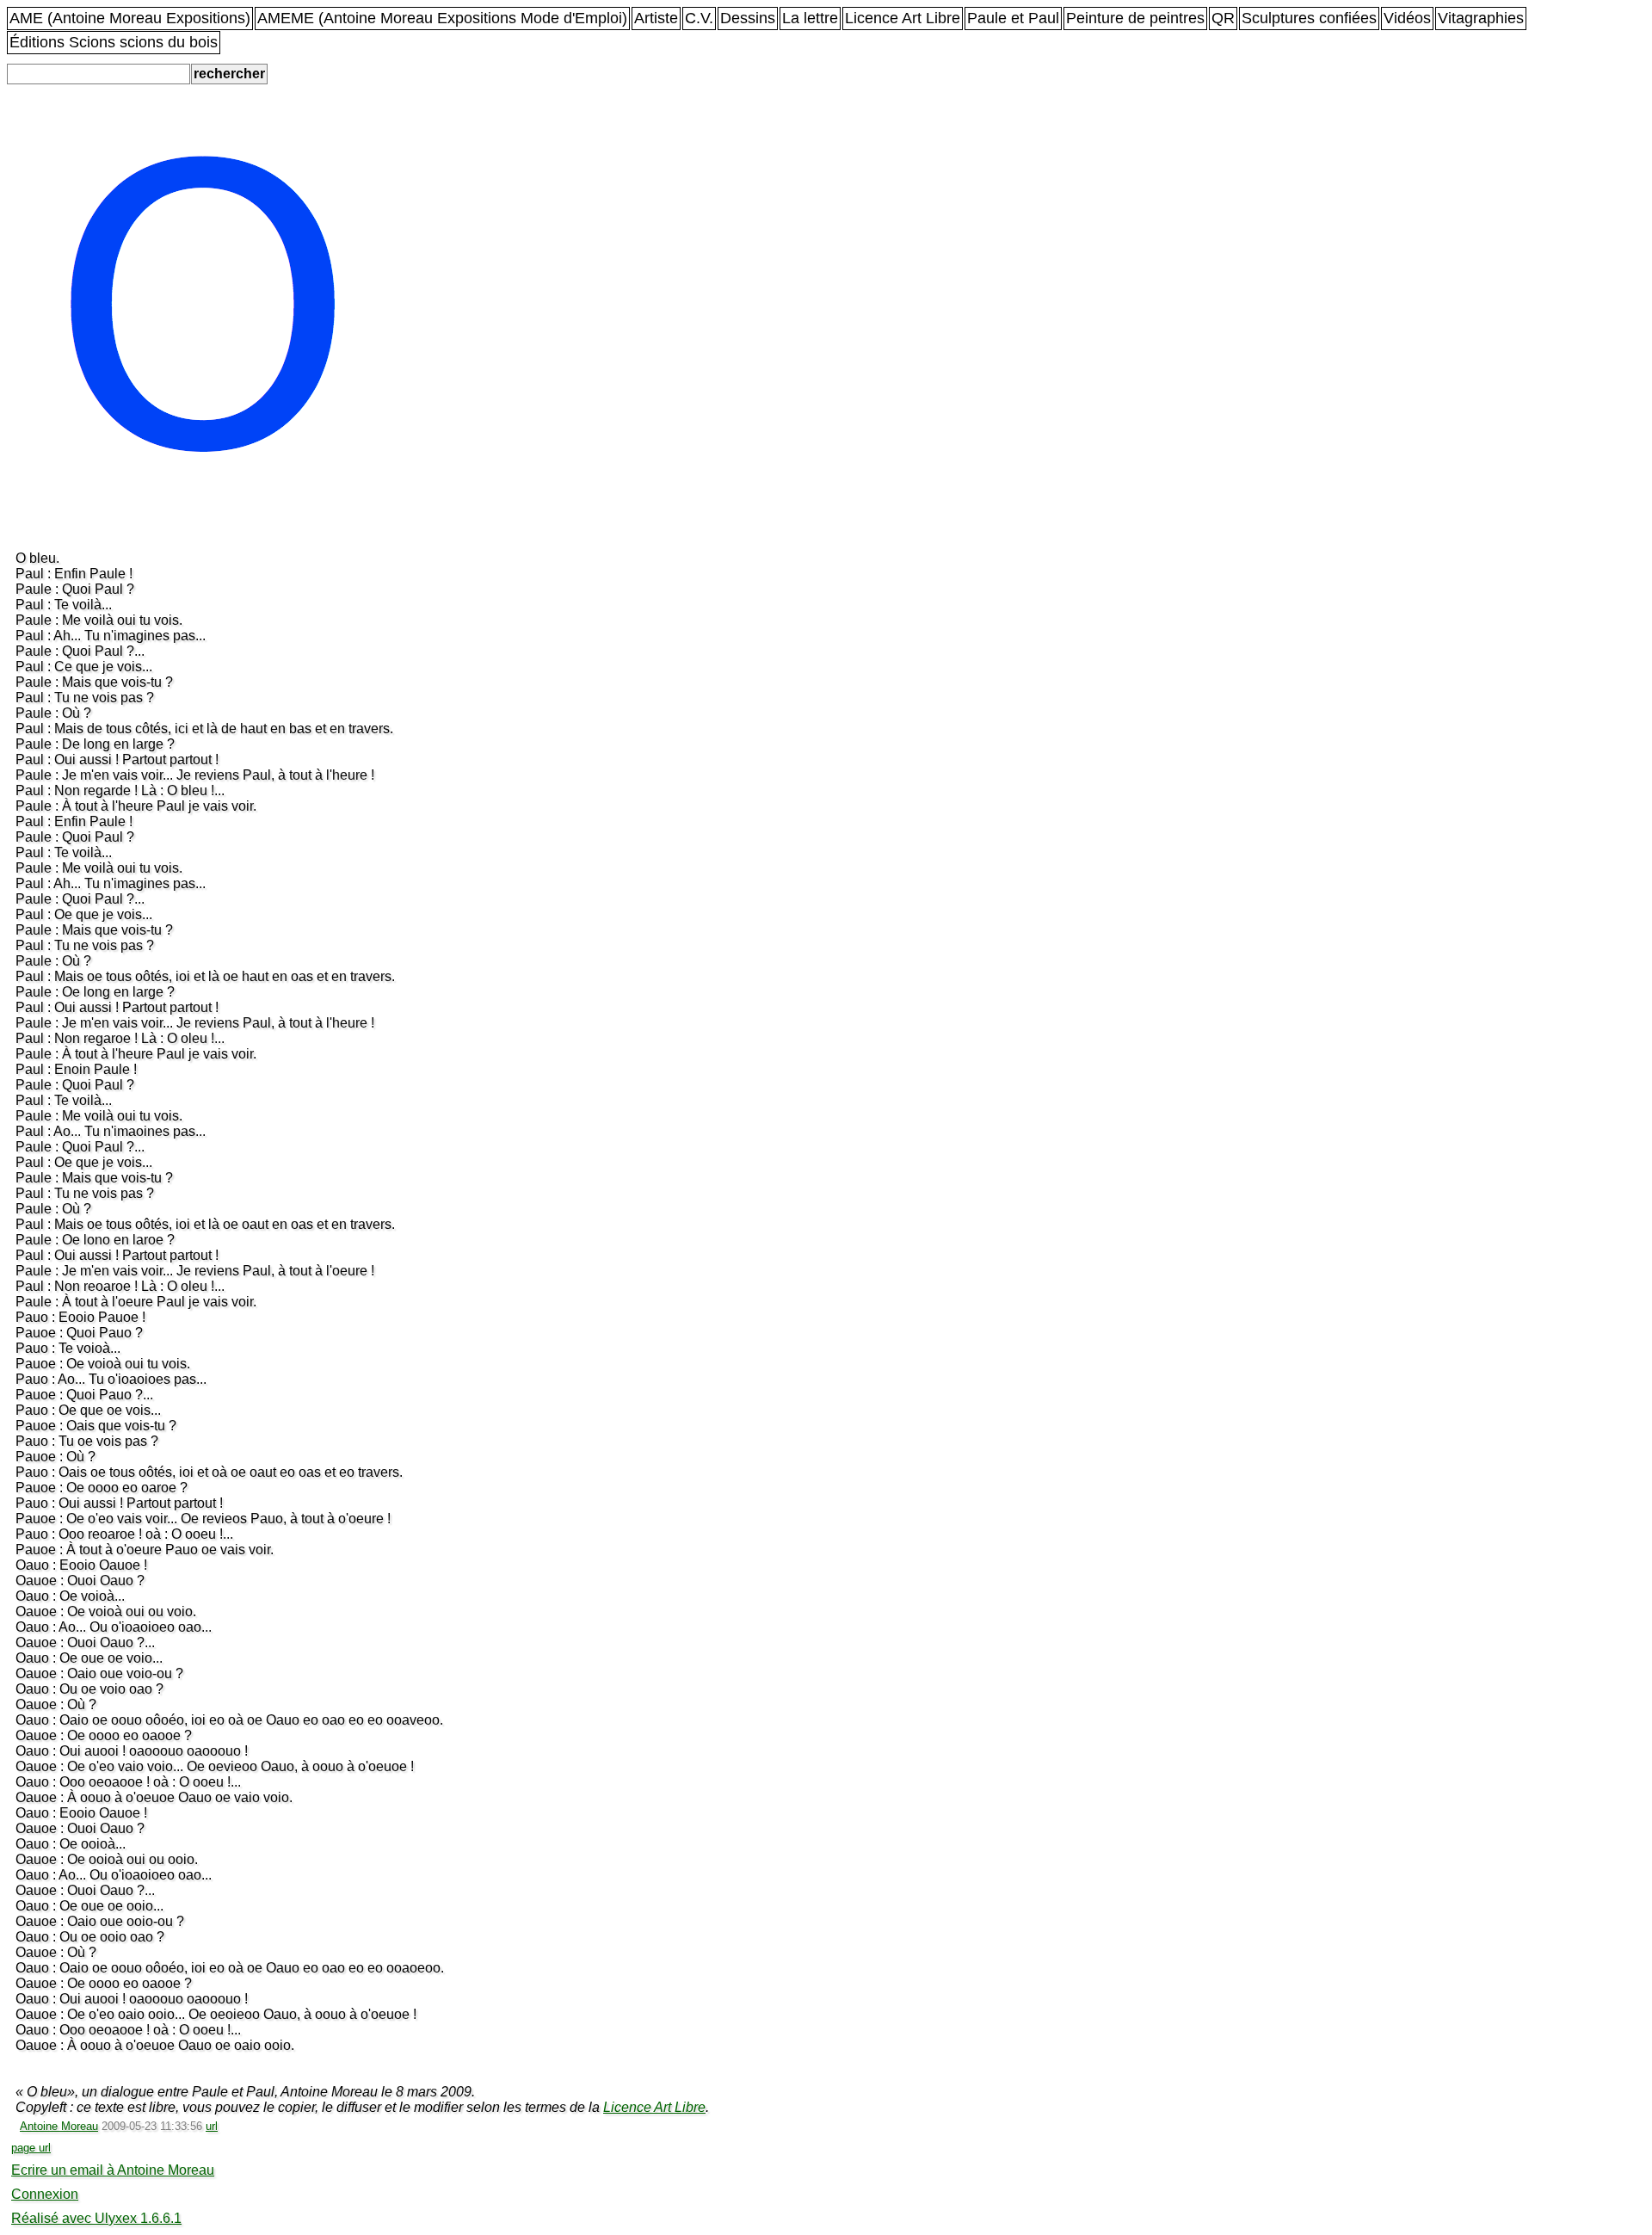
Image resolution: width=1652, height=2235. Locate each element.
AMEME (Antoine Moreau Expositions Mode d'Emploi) (442, 18)
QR (1223, 18)
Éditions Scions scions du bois (114, 42)
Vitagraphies (1481, 18)
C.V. (699, 18)
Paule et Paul (1013, 18)
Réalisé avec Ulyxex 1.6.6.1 (96, 2218)
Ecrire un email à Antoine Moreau (113, 2170)
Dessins (748, 18)
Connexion (45, 2194)
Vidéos (1407, 18)
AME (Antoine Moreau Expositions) (130, 18)
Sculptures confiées (1309, 18)
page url (31, 2148)
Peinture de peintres (1135, 18)
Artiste (656, 18)
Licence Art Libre (903, 18)
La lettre (810, 18)
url (212, 2126)
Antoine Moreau (59, 2126)
